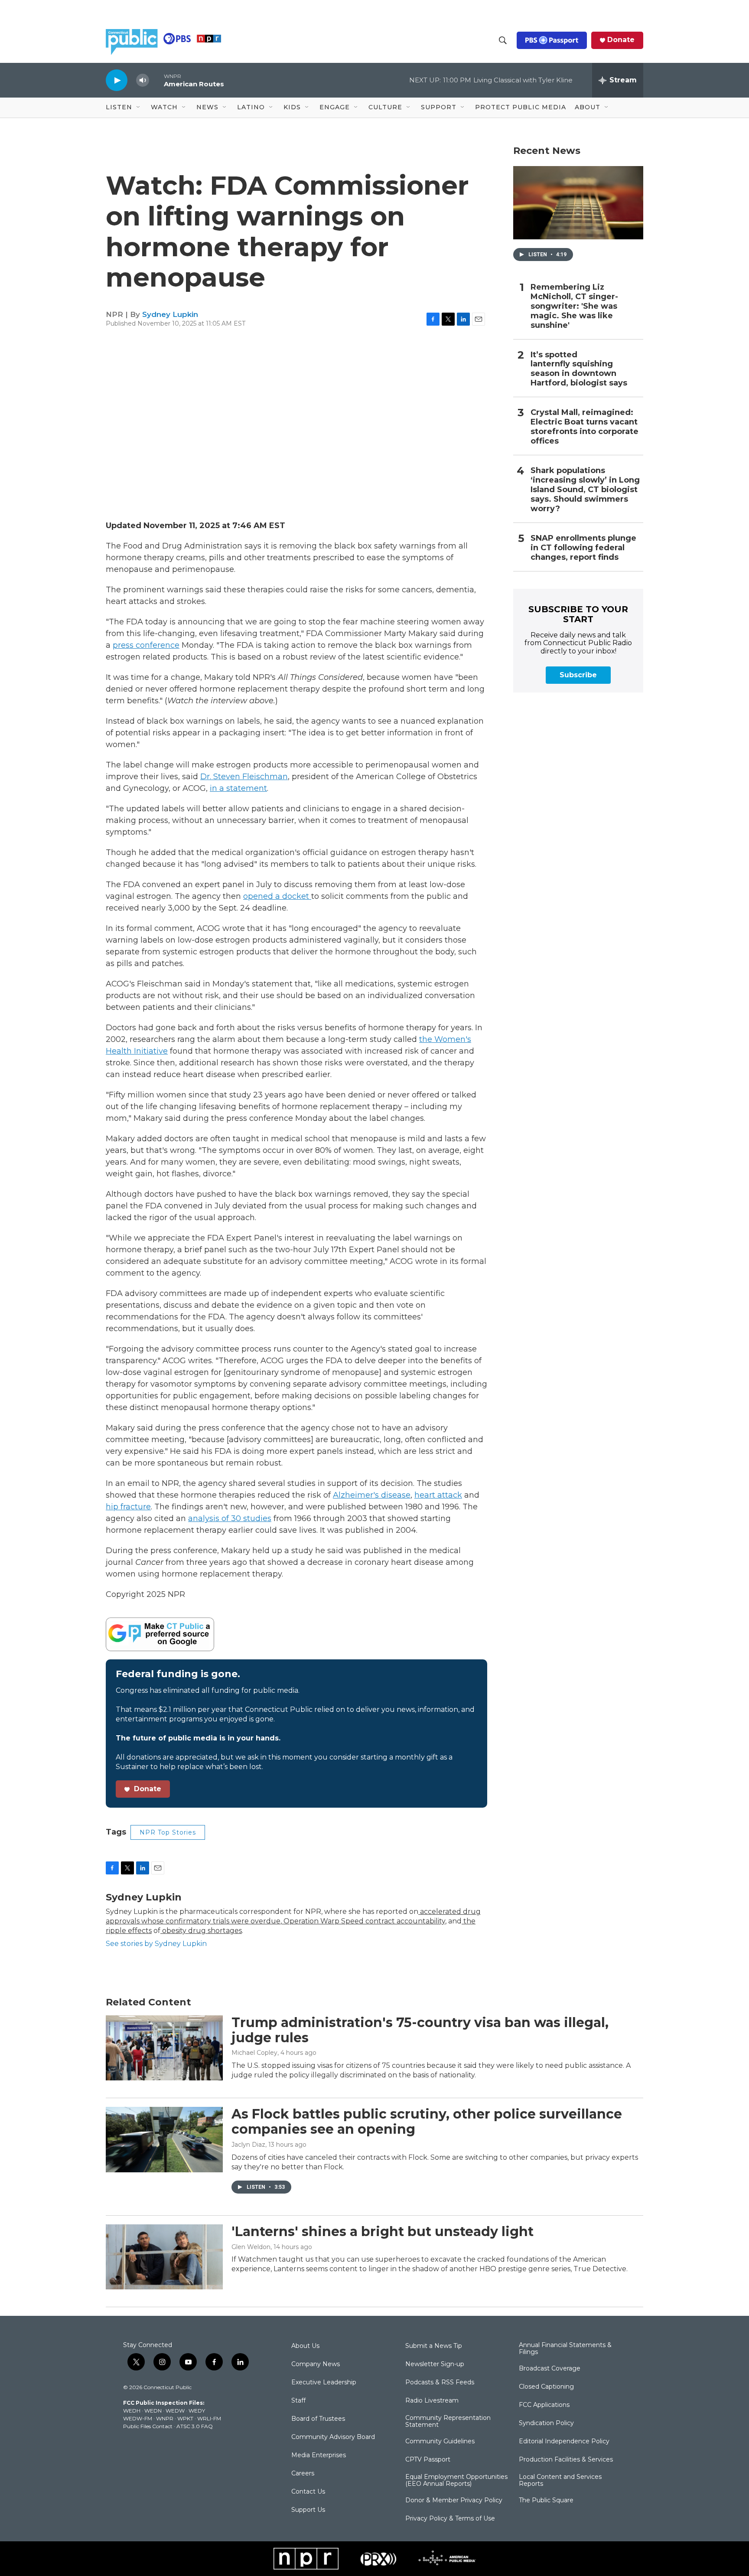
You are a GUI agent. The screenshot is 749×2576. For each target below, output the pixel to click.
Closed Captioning (546, 2387)
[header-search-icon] (503, 40)
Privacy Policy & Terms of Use (450, 2519)
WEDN (153, 2411)
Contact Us (308, 2492)
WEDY (197, 2411)
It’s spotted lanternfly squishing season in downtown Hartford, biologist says (579, 369)
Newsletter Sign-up (435, 2364)
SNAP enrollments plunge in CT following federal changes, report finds (583, 548)
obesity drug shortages (201, 1931)
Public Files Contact (148, 2426)
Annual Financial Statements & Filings (565, 2349)
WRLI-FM (209, 2418)
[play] (117, 80)
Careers (303, 2474)
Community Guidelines (440, 2442)
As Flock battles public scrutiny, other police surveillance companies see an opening (427, 2122)
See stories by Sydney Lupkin (156, 1944)
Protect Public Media (521, 107)
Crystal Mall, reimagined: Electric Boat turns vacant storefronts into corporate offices (585, 427)
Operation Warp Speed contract (338, 1921)
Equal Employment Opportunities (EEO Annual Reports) (456, 2481)
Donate (621, 40)
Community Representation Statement (448, 2422)
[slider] (156, 80)
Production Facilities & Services (566, 2460)
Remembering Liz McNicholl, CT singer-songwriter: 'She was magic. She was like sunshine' (574, 306)
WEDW (175, 2411)
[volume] (143, 80)
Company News (316, 2364)
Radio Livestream (432, 2401)
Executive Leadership (324, 2383)
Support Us (308, 2510)
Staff (298, 2401)
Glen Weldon (251, 2247)
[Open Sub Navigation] (139, 108)
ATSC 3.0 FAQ (195, 2426)
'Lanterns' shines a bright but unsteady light (383, 2232)
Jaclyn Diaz (248, 2145)
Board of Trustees (318, 2419)
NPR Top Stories (168, 1832)
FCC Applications (544, 2405)
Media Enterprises (319, 2455)
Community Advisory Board (333, 2437)
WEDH (132, 2411)
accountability (420, 1921)
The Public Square (546, 2501)
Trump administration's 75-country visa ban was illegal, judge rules (420, 2030)
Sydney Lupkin (170, 314)
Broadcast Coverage (550, 2369)
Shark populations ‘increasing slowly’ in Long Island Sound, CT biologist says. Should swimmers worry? (585, 490)
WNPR (165, 2418)
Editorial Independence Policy (564, 2442)
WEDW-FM (138, 2418)
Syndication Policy (546, 2423)
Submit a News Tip (434, 2346)
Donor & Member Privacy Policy (454, 2501)
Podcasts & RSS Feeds (440, 2383)
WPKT (185, 2418)
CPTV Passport (428, 2460)
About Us (305, 2346)
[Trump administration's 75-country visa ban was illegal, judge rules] (164, 2048)
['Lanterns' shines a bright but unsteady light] (164, 2257)
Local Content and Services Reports (560, 2481)
